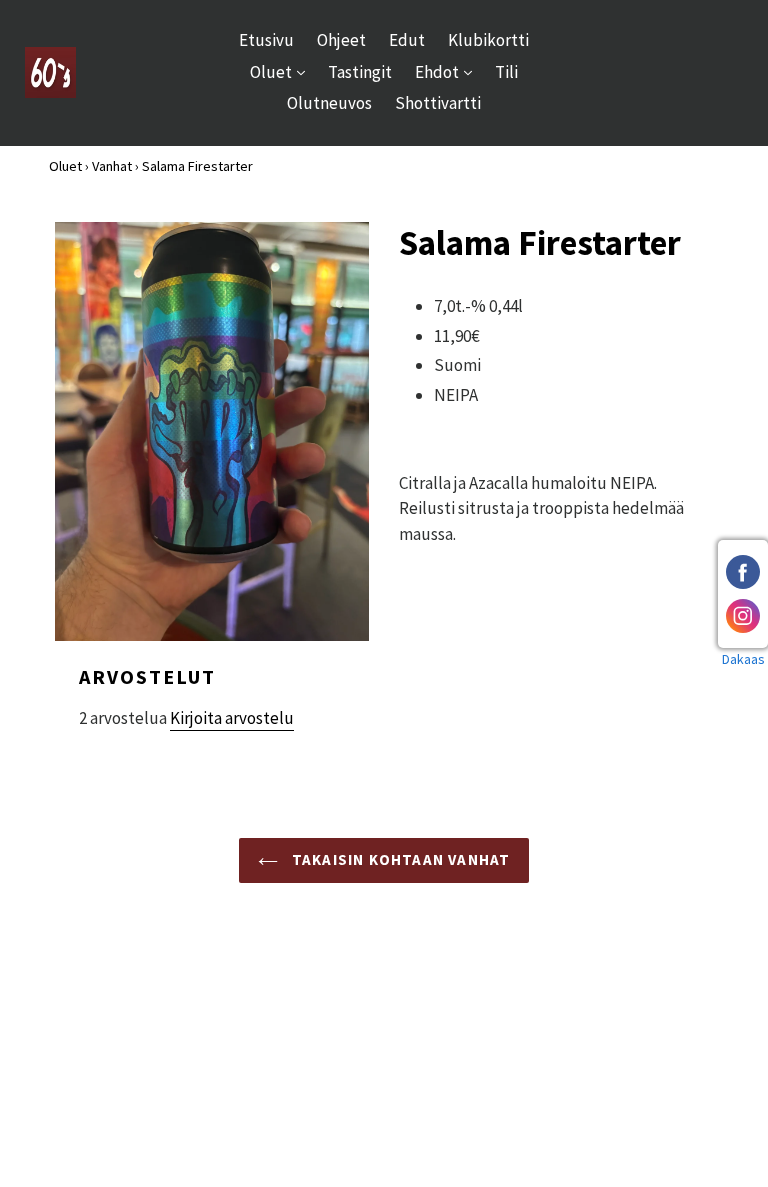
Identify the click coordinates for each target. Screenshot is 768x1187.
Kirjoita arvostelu (232, 718)
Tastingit (360, 72)
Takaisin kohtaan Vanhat (399, 859)
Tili (506, 72)
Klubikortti (488, 40)
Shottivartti (438, 103)
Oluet (282, 71)
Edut (407, 40)
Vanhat (112, 166)
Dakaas (743, 659)
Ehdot (448, 71)
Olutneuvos (329, 103)
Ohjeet (341, 40)
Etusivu (266, 40)
